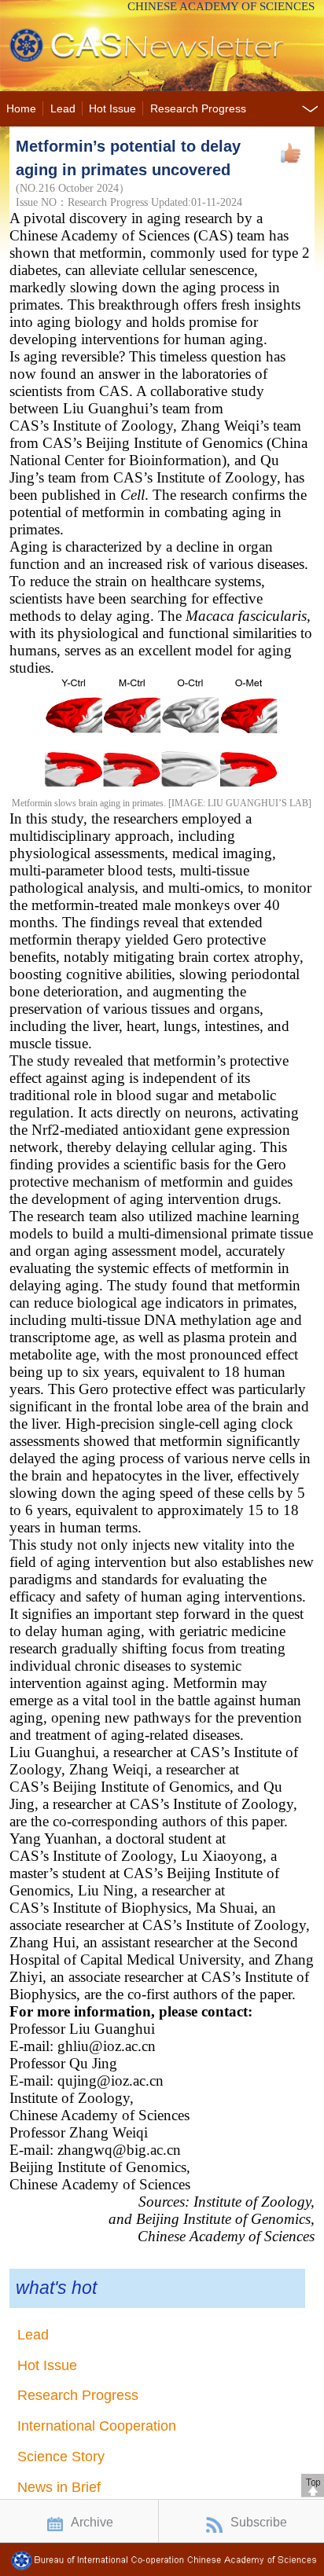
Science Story (61, 2457)
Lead (63, 109)
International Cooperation (97, 2426)
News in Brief (59, 2487)
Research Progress (198, 109)
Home (21, 109)
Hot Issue (112, 109)
